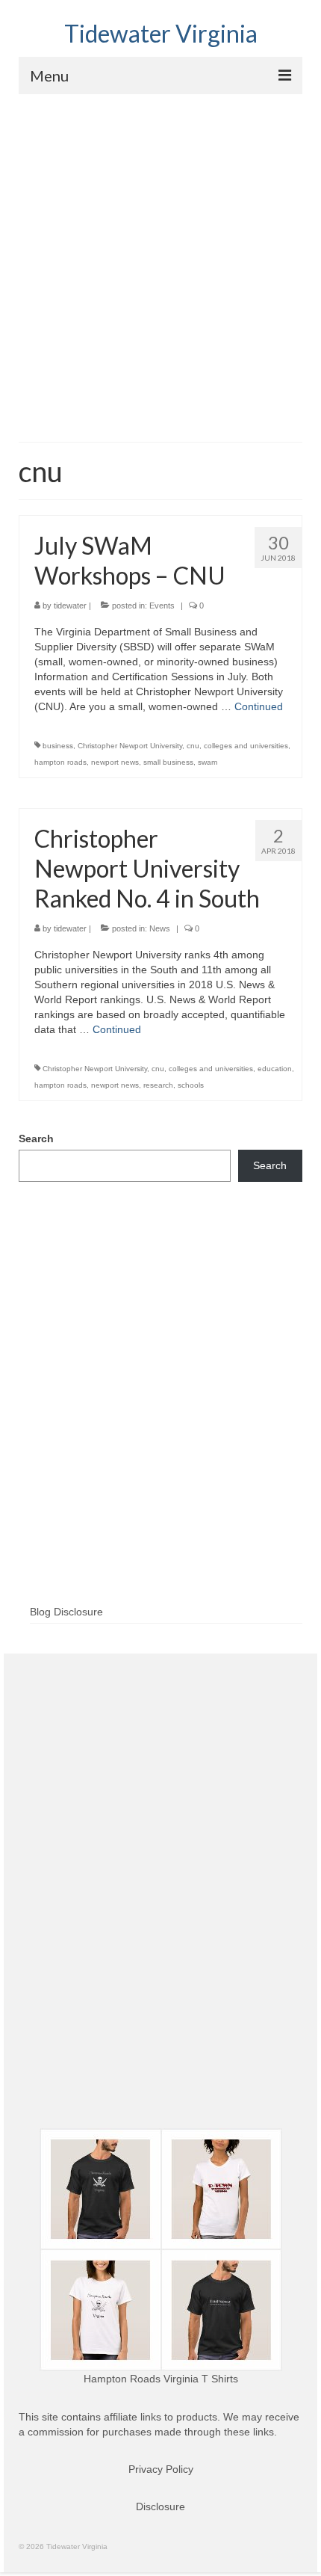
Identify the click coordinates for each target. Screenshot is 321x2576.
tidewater (70, 606)
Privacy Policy (161, 2469)
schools (191, 1085)
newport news (115, 762)
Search (36, 1138)
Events (162, 606)
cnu (193, 746)
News (160, 928)
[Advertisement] (160, 262)
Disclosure (160, 2506)
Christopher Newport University (130, 746)
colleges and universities (246, 746)
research (158, 1085)
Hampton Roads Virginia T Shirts (161, 2379)
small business (168, 762)
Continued (259, 706)
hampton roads (60, 762)
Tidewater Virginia (161, 33)
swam (208, 762)
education (275, 1069)
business (58, 746)
